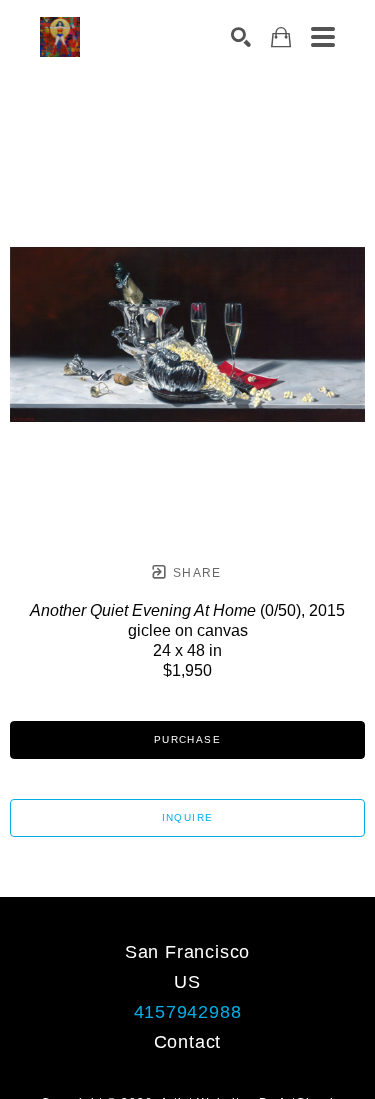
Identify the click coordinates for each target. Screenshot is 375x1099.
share (195, 573)
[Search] (241, 37)
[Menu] (323, 37)
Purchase (187, 739)
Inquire (188, 817)
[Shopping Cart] (281, 37)
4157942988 (188, 1012)
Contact (188, 1042)
